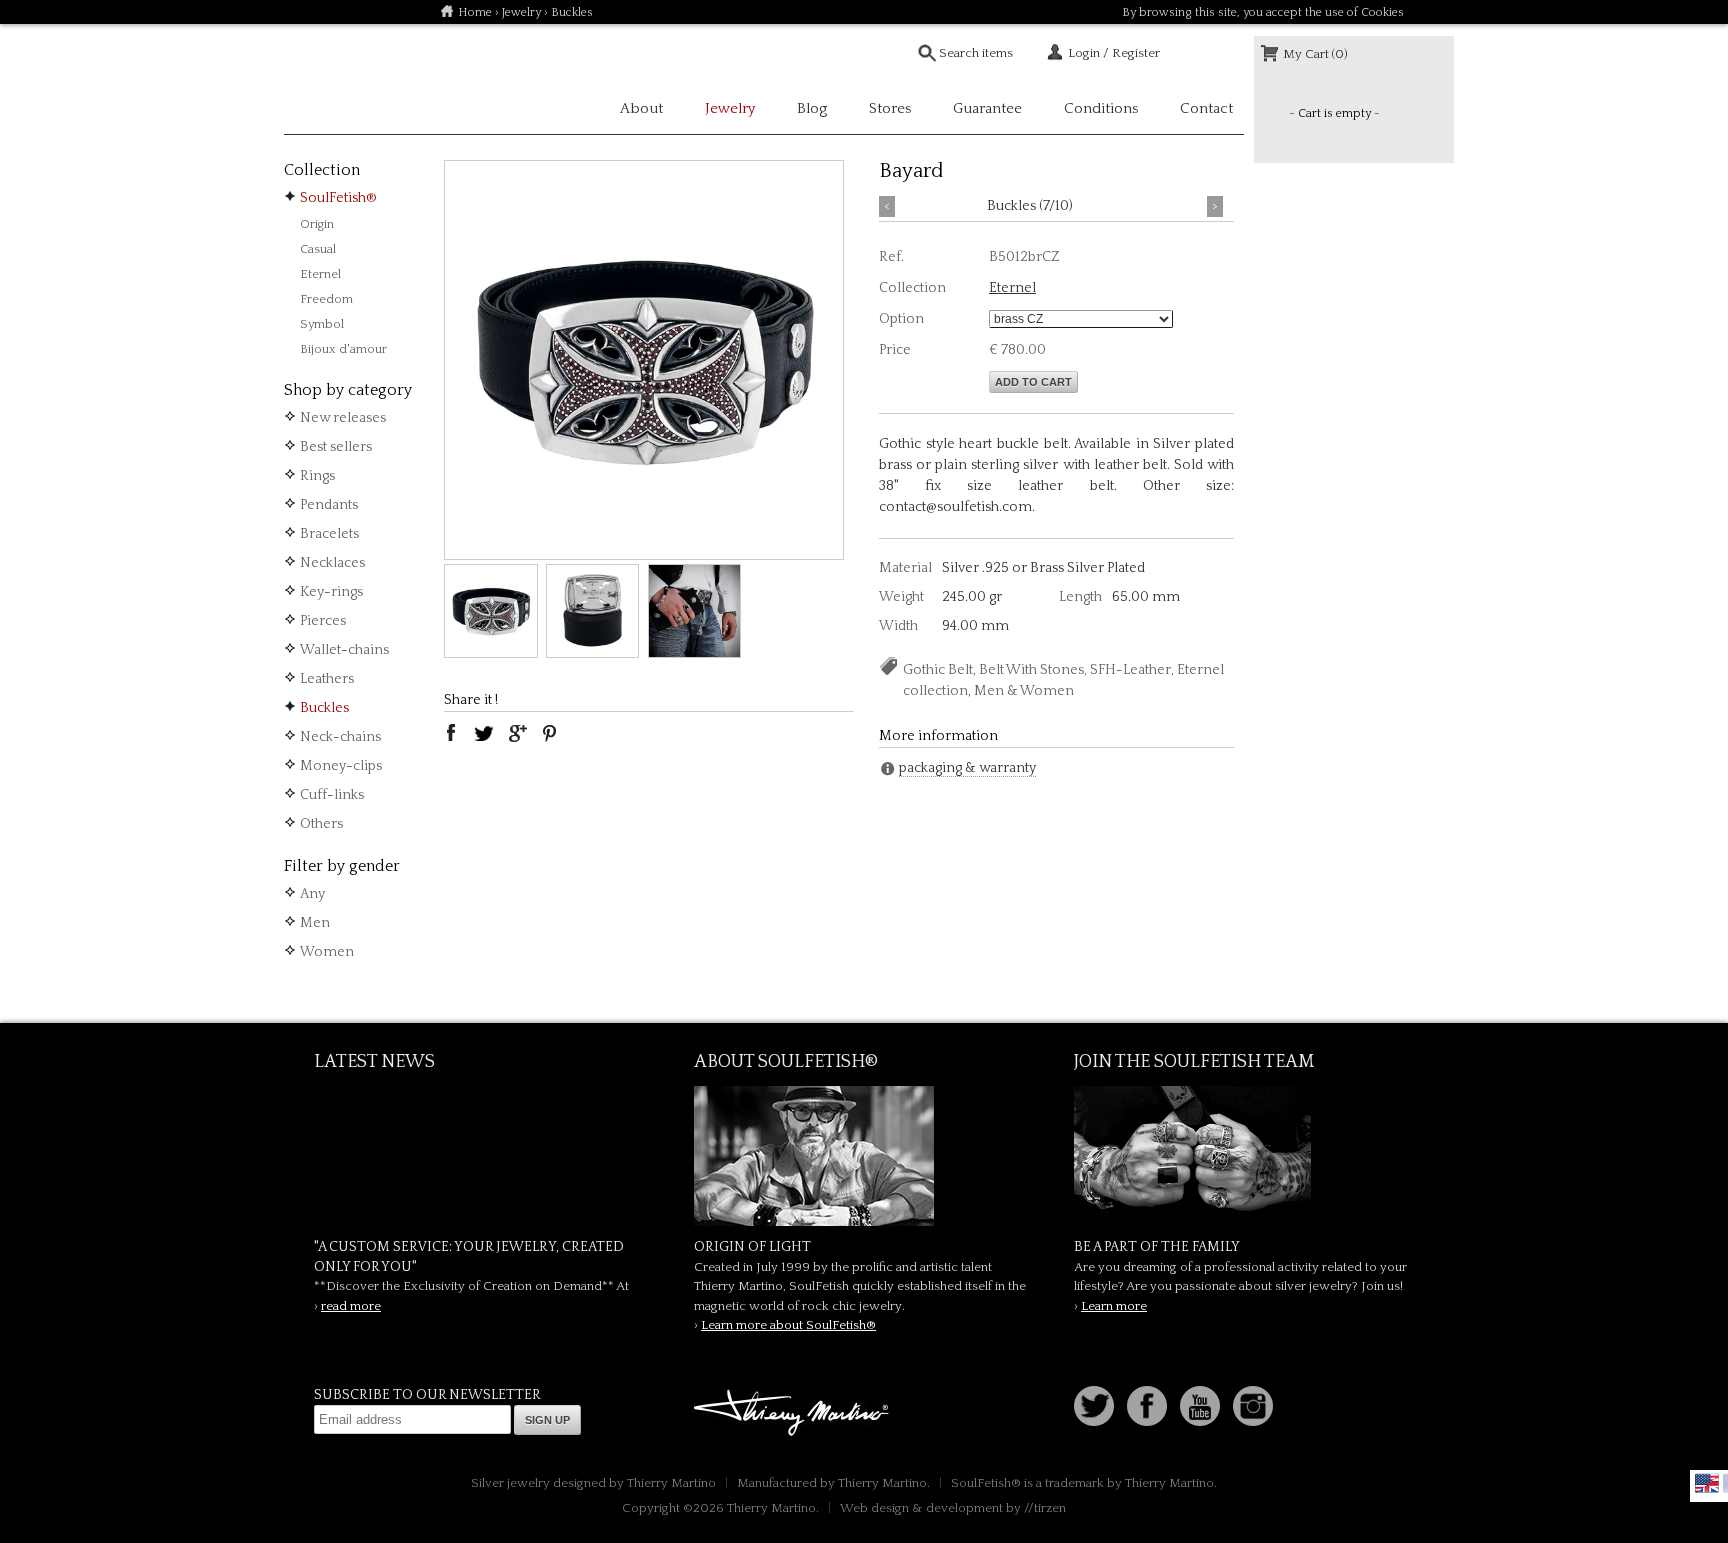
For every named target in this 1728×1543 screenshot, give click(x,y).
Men (315, 923)
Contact (1206, 108)
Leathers (327, 679)
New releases (343, 418)
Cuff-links (332, 795)
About (641, 108)
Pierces (323, 621)
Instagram (1253, 1406)
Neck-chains (340, 737)
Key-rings (331, 592)
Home (475, 12)
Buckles (324, 708)
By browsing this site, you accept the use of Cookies (1263, 12)
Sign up (547, 1420)
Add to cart (1033, 382)
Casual (318, 249)
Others (321, 824)
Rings (317, 476)
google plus (517, 733)
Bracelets (329, 534)
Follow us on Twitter (1094, 1406)
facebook (451, 733)
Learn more (1114, 1306)
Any (312, 894)
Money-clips (341, 766)
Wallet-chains (344, 650)
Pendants (329, 505)
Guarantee (987, 108)
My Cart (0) (1315, 54)
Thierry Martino (794, 1414)
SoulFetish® (338, 198)
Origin (317, 224)
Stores (890, 108)
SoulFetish (864, 1156)
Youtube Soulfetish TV (1200, 1406)
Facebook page (1147, 1406)
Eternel (320, 274)
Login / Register (1114, 53)
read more (351, 1306)
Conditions (1101, 108)
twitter (484, 733)
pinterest (550, 733)
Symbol (322, 324)
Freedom (326, 299)
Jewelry (521, 12)
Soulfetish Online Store (354, 80)
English (1707, 1483)
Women (327, 952)
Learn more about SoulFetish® (788, 1325)
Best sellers (336, 447)
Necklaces (332, 563)
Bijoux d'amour (343, 349)
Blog (812, 108)
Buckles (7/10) (1030, 206)
